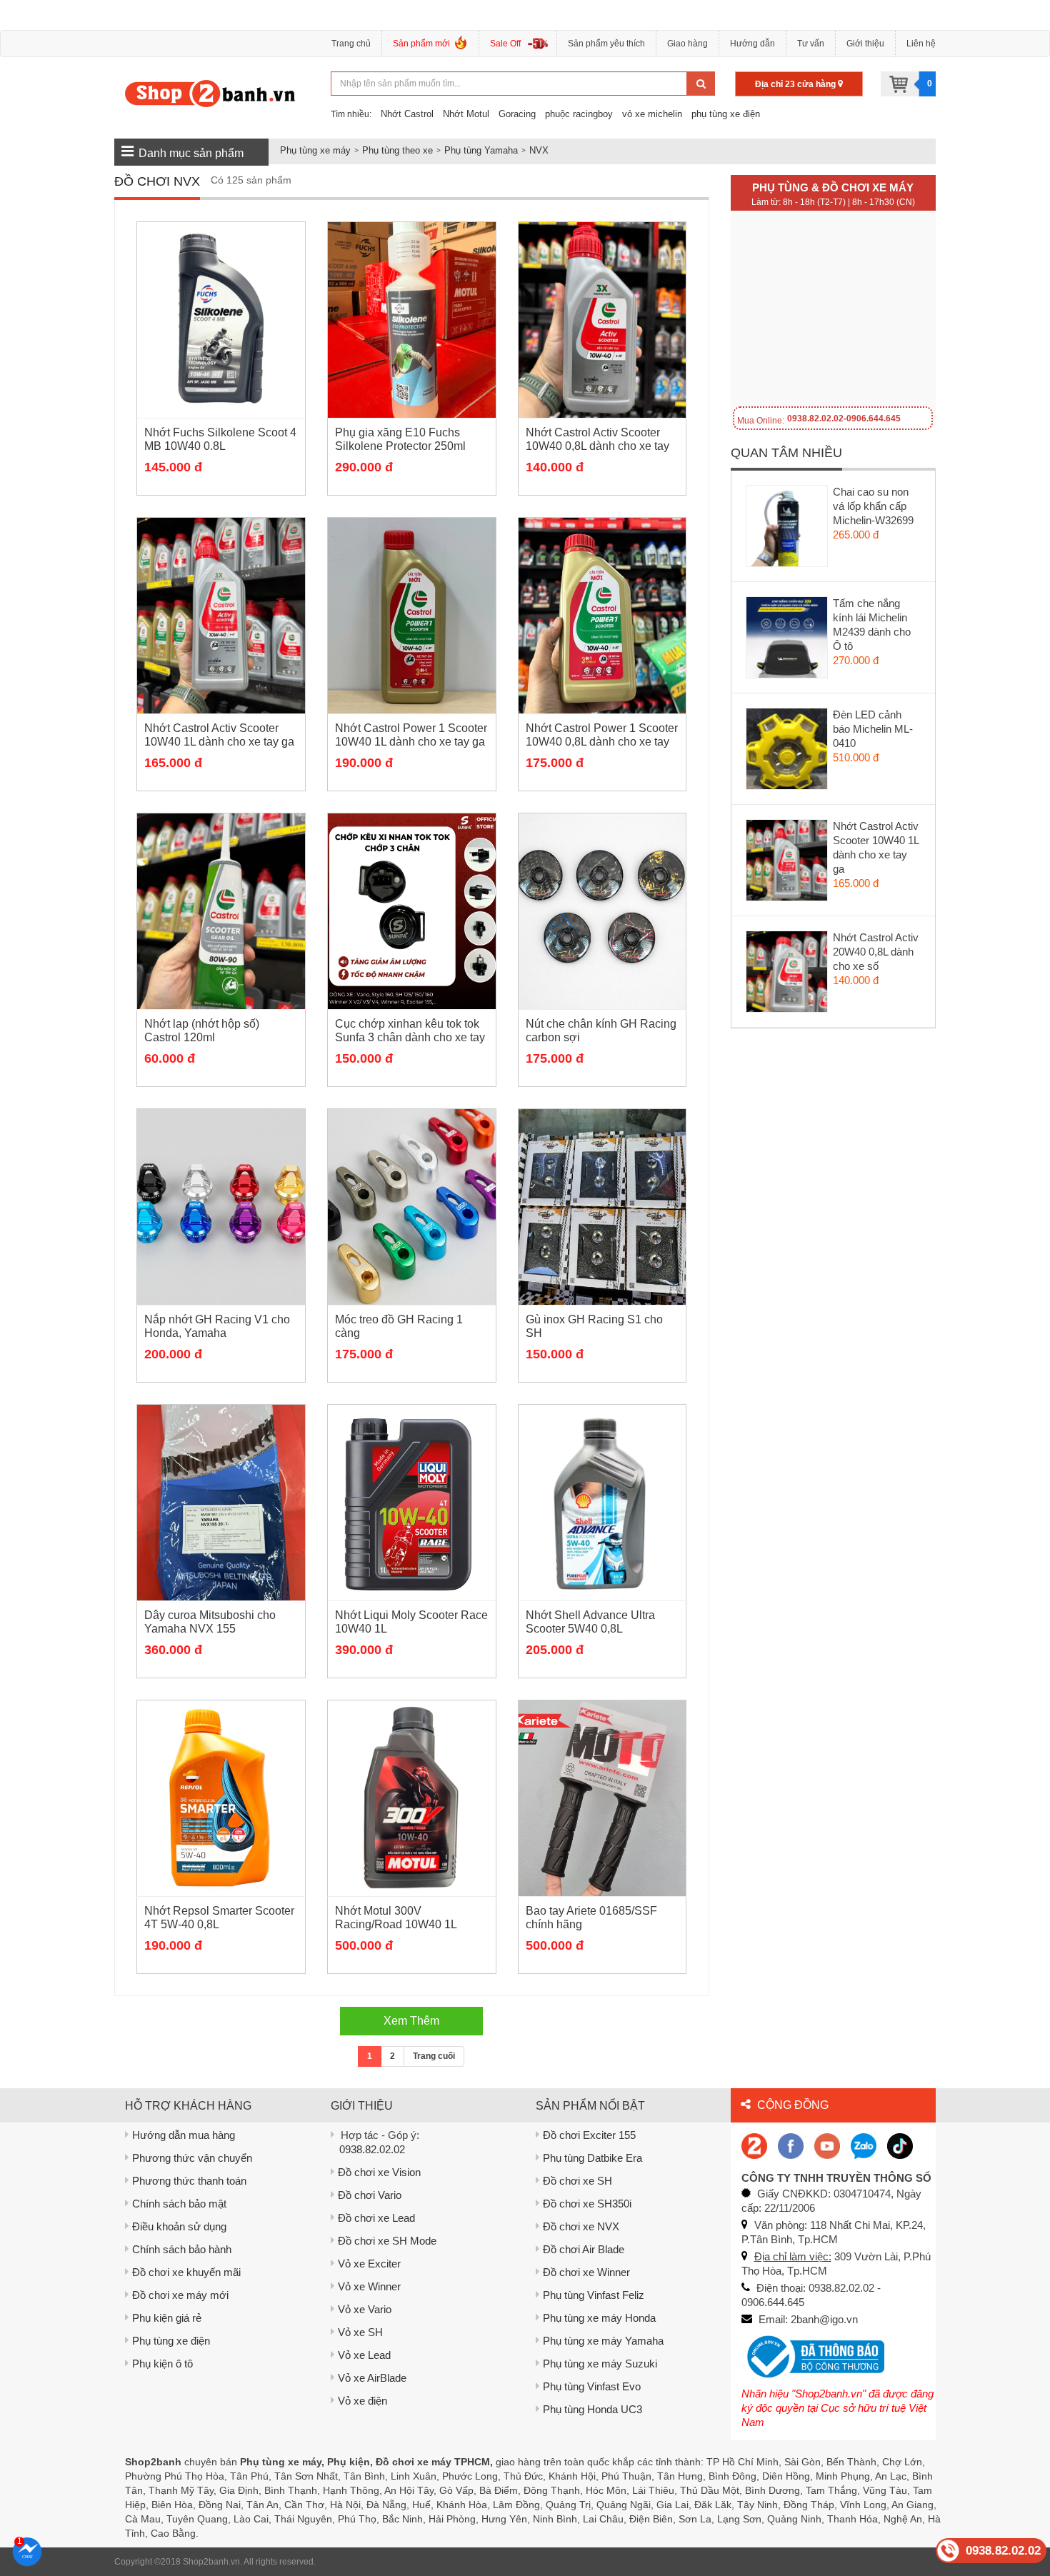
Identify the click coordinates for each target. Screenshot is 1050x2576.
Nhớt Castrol (407, 114)
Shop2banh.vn (211, 2562)
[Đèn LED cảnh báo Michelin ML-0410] (787, 752)
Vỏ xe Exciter (369, 2264)
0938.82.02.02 (372, 2149)
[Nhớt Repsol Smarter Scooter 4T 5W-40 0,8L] (221, 1798)
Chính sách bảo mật (179, 2204)
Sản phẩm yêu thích (606, 44)
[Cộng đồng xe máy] (754, 2145)
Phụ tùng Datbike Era (592, 2158)
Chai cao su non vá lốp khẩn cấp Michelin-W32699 (873, 506)
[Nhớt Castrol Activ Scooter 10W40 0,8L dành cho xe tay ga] (602, 320)
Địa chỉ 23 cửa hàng (796, 84)
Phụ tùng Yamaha (481, 150)
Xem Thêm (411, 2021)
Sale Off (505, 44)
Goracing (517, 114)
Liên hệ (921, 44)
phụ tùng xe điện (726, 114)
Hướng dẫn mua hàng (184, 2135)
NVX (539, 150)
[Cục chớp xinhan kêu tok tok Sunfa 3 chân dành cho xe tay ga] (412, 911)
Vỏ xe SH (360, 2332)
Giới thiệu (865, 44)
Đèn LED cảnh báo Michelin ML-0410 (873, 729)
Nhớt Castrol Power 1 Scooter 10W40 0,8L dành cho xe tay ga (602, 742)
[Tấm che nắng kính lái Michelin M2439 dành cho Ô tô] (787, 641)
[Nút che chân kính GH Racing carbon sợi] (602, 911)
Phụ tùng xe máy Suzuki (600, 2364)
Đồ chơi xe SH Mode (387, 2241)
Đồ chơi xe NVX (581, 2226)
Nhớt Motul (466, 114)
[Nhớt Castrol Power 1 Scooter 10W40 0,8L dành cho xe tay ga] (602, 616)
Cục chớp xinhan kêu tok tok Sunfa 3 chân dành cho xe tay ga (410, 1037)
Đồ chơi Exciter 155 (589, 2135)
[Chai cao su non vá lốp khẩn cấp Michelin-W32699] (787, 529)
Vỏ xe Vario (365, 2309)
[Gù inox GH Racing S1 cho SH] (602, 1207)
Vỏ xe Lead (364, 2355)
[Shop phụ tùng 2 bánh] (791, 2145)
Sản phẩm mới (421, 44)
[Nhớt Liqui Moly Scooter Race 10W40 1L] (412, 1503)
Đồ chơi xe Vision (379, 2172)
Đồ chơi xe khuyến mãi (186, 2272)
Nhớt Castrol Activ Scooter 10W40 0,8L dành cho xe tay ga (597, 446)
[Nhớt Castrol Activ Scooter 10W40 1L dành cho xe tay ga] (221, 616)
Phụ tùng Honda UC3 (592, 2409)
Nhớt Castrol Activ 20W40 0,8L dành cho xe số (876, 952)
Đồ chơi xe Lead (376, 2218)
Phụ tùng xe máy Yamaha (603, 2341)
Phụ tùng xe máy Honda (599, 2318)
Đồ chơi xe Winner (586, 2272)
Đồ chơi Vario (370, 2195)
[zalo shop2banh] (864, 2145)
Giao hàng (687, 44)
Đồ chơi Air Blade (584, 2249)
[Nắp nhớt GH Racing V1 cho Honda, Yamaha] (221, 1207)
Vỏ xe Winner (369, 2286)
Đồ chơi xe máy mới (180, 2295)
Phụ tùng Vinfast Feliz (594, 2295)
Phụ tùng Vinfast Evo (592, 2386)
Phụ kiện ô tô (162, 2364)
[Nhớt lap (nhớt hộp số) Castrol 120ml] (221, 911)
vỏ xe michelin (652, 114)
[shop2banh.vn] (827, 2145)
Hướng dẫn (752, 44)
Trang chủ (351, 44)
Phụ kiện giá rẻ (167, 2318)
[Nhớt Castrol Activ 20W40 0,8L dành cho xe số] (787, 975)
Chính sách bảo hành (182, 2249)
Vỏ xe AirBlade (372, 2378)
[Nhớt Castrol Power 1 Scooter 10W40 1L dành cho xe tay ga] (412, 616)
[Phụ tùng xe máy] (210, 93)
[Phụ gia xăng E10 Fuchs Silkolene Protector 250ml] (412, 320)
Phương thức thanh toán (189, 2181)
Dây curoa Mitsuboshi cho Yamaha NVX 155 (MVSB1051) (210, 1629)
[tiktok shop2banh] (900, 2145)
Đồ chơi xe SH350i (587, 2204)
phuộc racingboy (579, 114)
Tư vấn (811, 44)
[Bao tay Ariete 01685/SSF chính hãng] (602, 1798)
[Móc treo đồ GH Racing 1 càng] (412, 1207)
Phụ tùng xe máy (315, 150)
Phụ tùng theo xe (397, 150)
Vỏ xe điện (362, 2401)
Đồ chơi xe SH (577, 2181)
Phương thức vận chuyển (192, 2158)
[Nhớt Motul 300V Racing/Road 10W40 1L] (412, 1798)
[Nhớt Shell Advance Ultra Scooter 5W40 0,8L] (602, 1503)
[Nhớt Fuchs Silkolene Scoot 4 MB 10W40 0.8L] (221, 320)
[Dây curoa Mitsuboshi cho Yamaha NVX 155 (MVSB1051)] (221, 1503)
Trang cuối (434, 2056)
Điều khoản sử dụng (179, 2226)
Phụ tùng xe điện (171, 2341)
